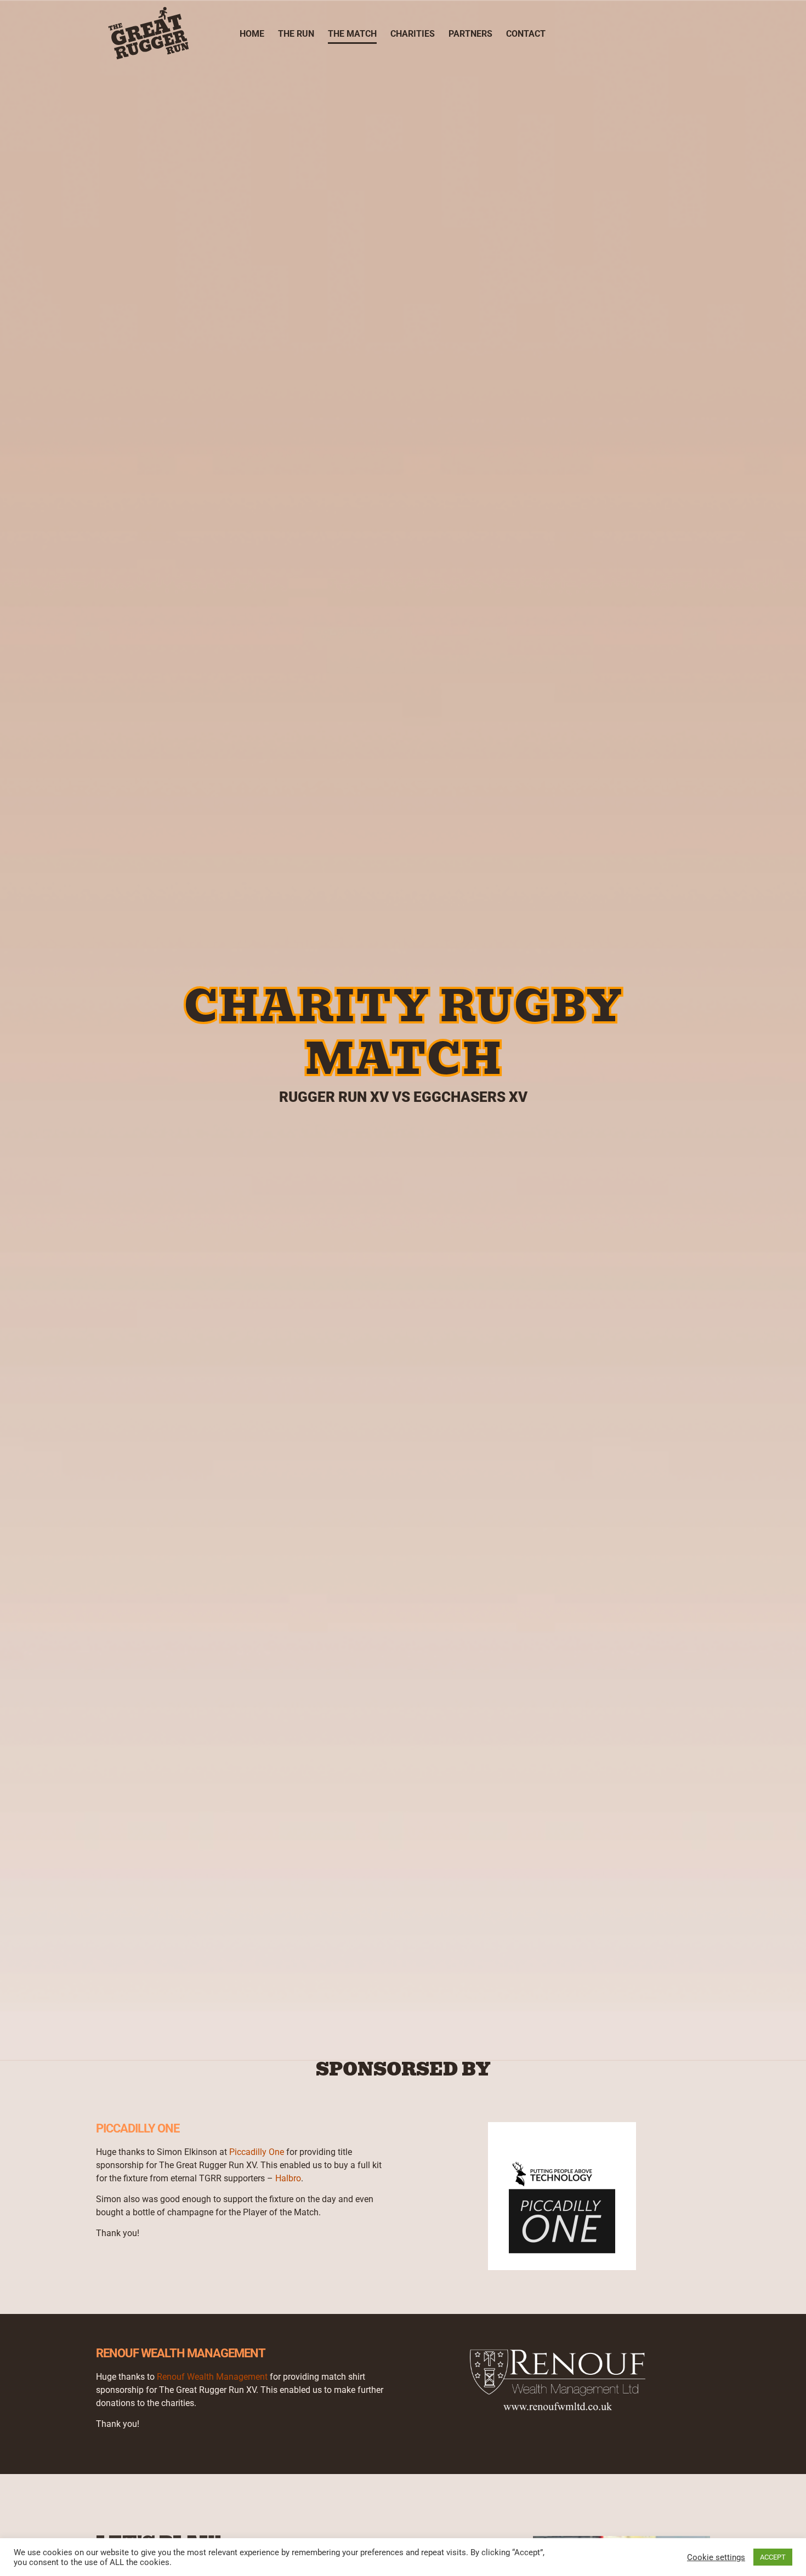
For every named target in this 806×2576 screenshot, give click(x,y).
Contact (526, 34)
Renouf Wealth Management (212, 2377)
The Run (296, 34)
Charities (413, 34)
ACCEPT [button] (773, 2557)
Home (252, 34)
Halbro (288, 2178)
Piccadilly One (257, 2152)
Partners (470, 34)
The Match (352, 34)
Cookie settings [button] (716, 2557)
